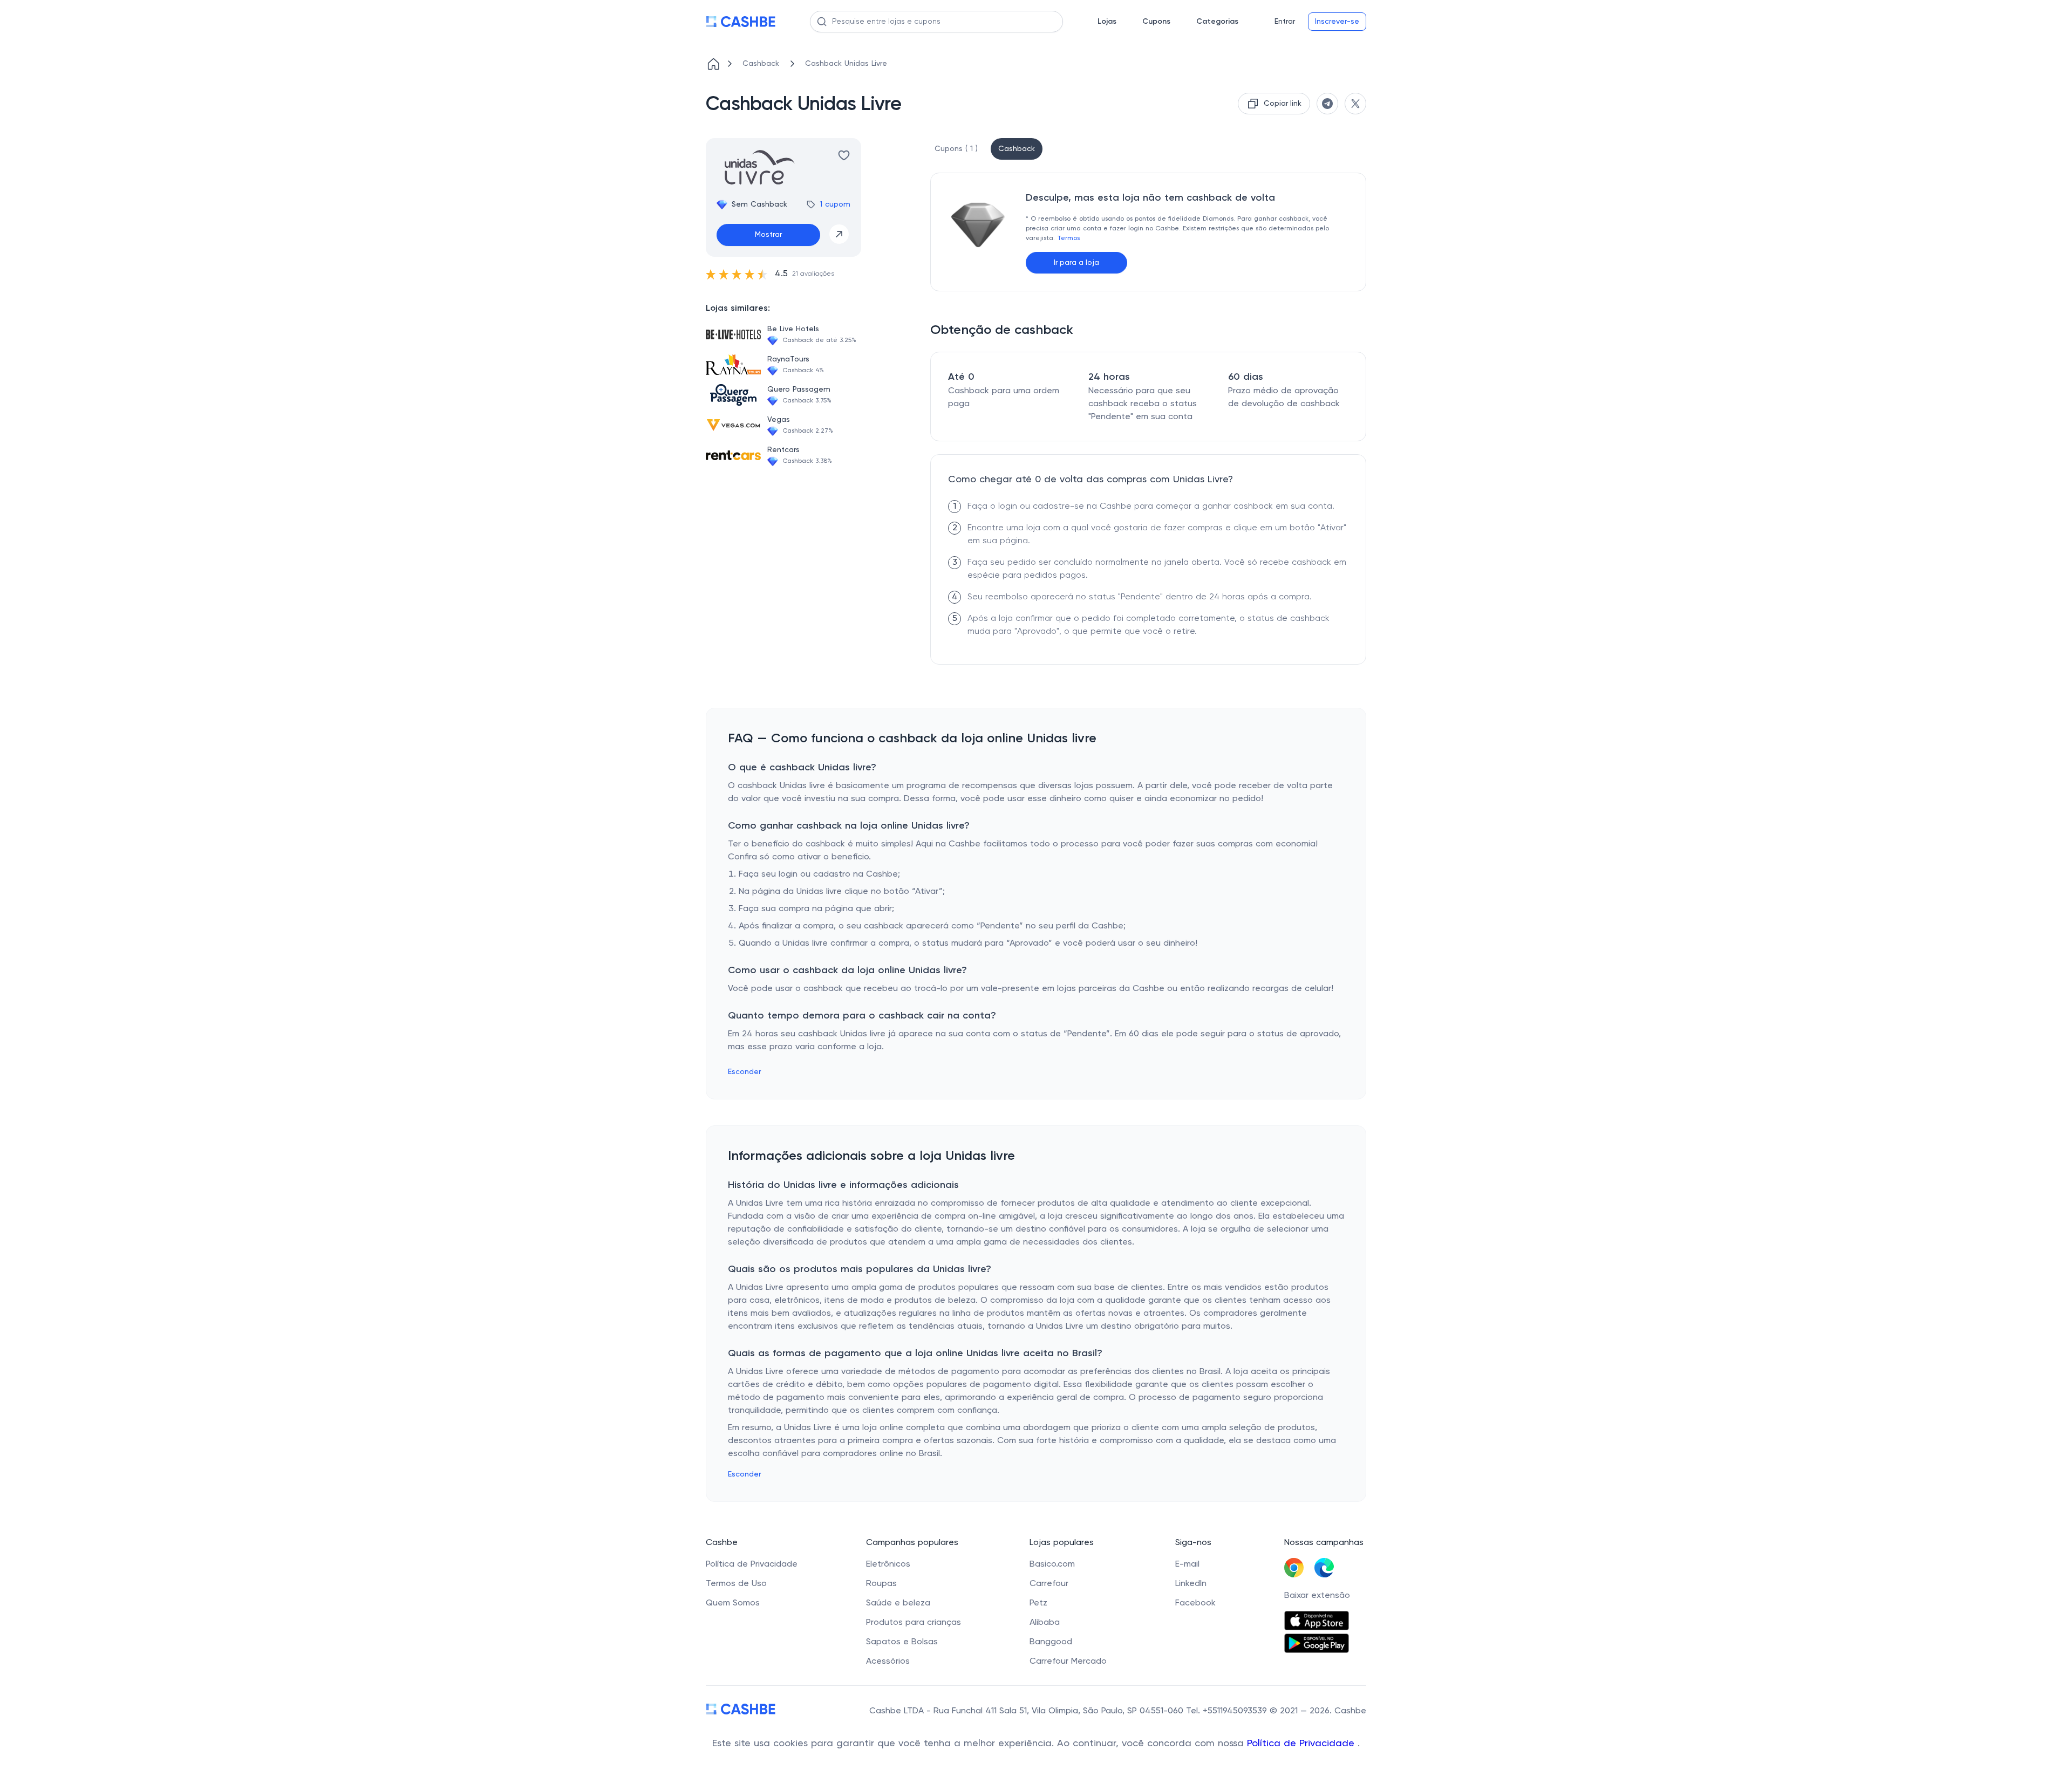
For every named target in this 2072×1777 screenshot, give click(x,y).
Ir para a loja (1076, 263)
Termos (1068, 238)
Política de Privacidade (1302, 1744)
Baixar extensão (1317, 1596)
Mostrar (768, 235)
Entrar (1285, 22)
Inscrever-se (1337, 22)
